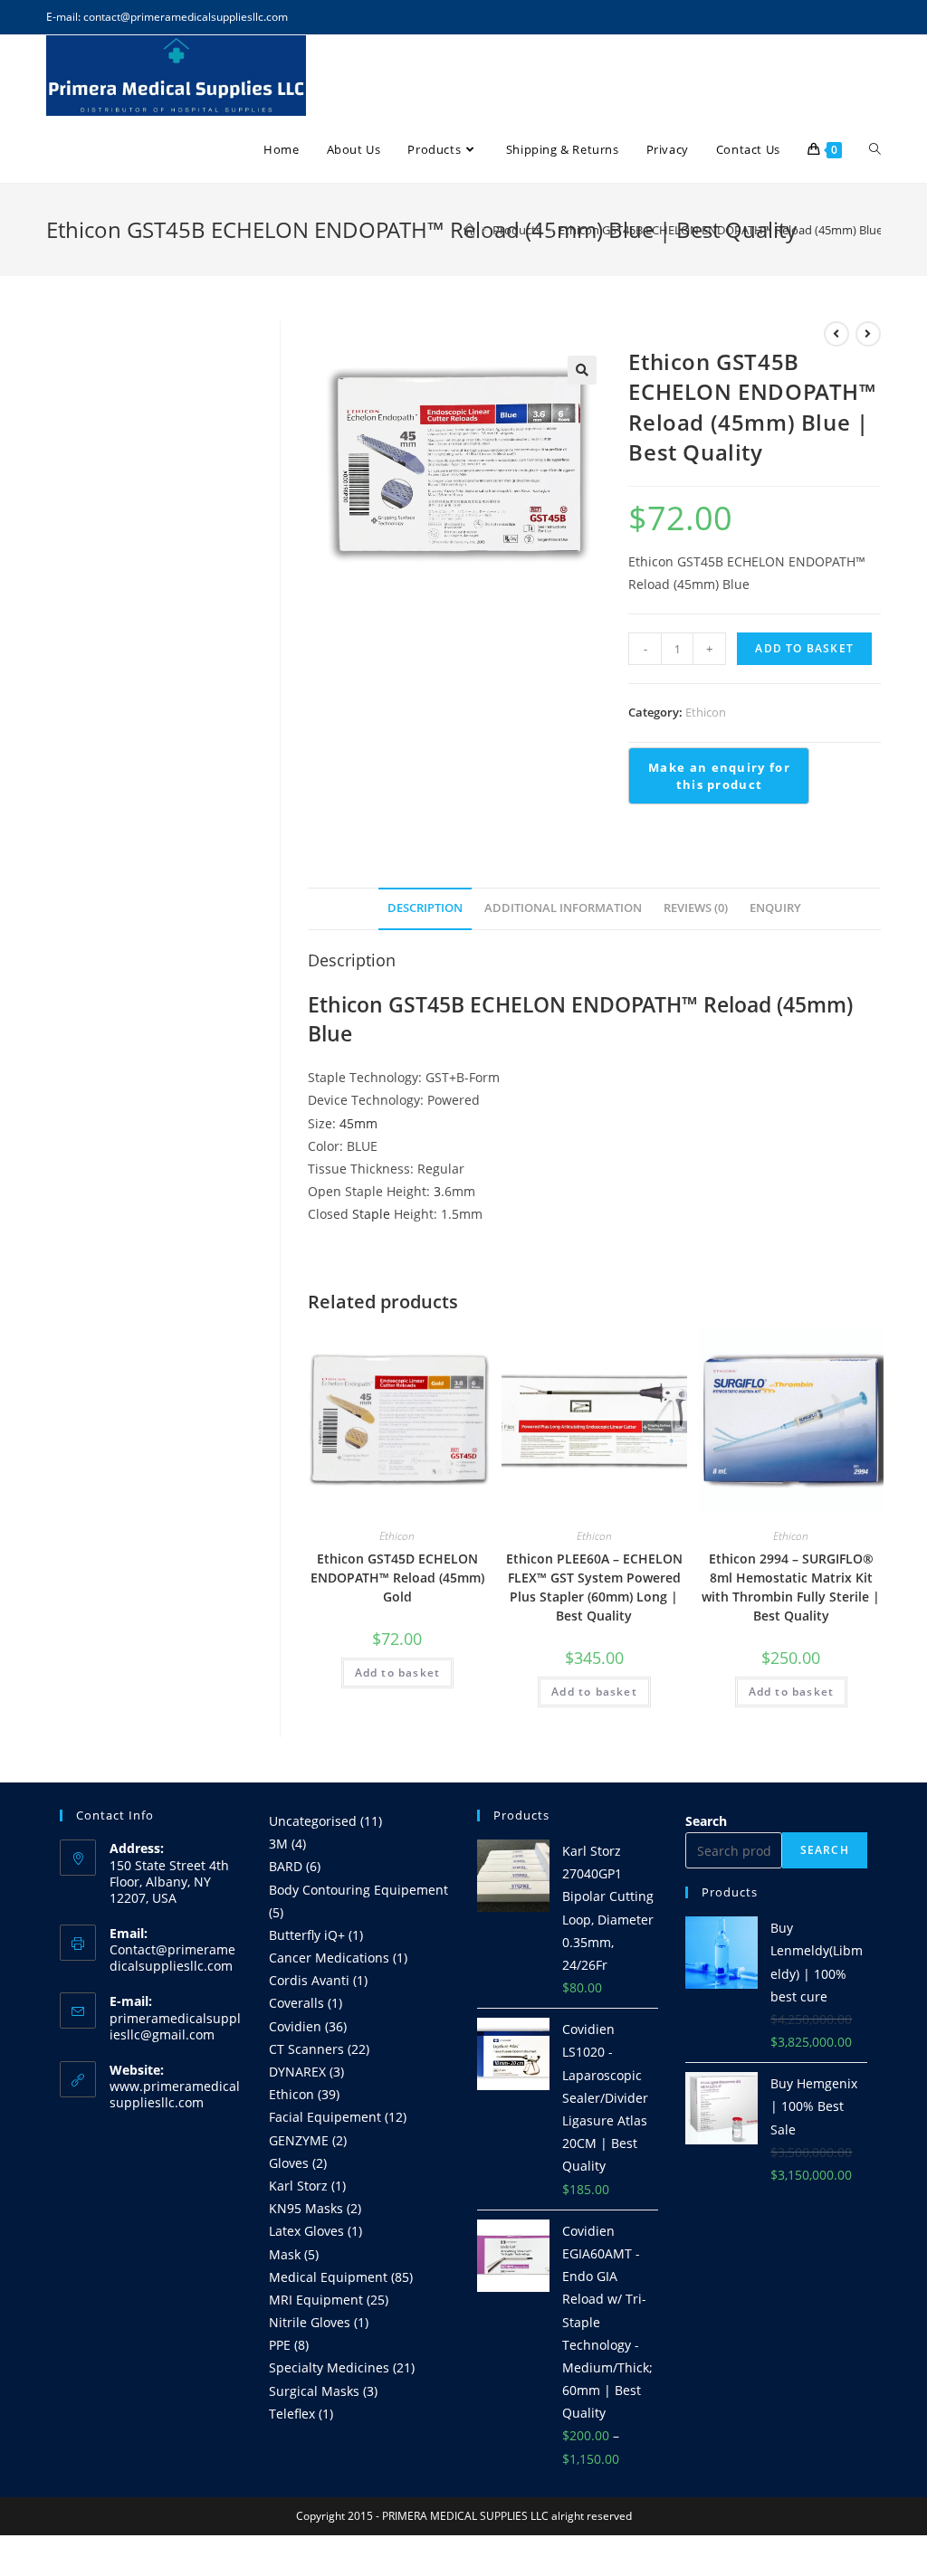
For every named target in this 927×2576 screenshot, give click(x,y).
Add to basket (804, 648)
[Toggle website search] (875, 149)
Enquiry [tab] (775, 908)
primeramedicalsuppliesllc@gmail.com (175, 2026)
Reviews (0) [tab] (696, 908)
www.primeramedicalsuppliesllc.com (175, 2094)
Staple (371, 1214)
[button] (582, 370)
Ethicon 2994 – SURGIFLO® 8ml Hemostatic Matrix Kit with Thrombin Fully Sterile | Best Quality (791, 1587)
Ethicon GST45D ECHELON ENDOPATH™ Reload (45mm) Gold (397, 1578)
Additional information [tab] (563, 908)
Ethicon (706, 712)
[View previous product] (836, 334)
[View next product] (868, 334)
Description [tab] (425, 908)
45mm (358, 1123)
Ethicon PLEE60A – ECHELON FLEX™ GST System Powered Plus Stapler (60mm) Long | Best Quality (594, 1587)
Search (706, 1821)
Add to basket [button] (398, 1673)
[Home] (469, 230)
